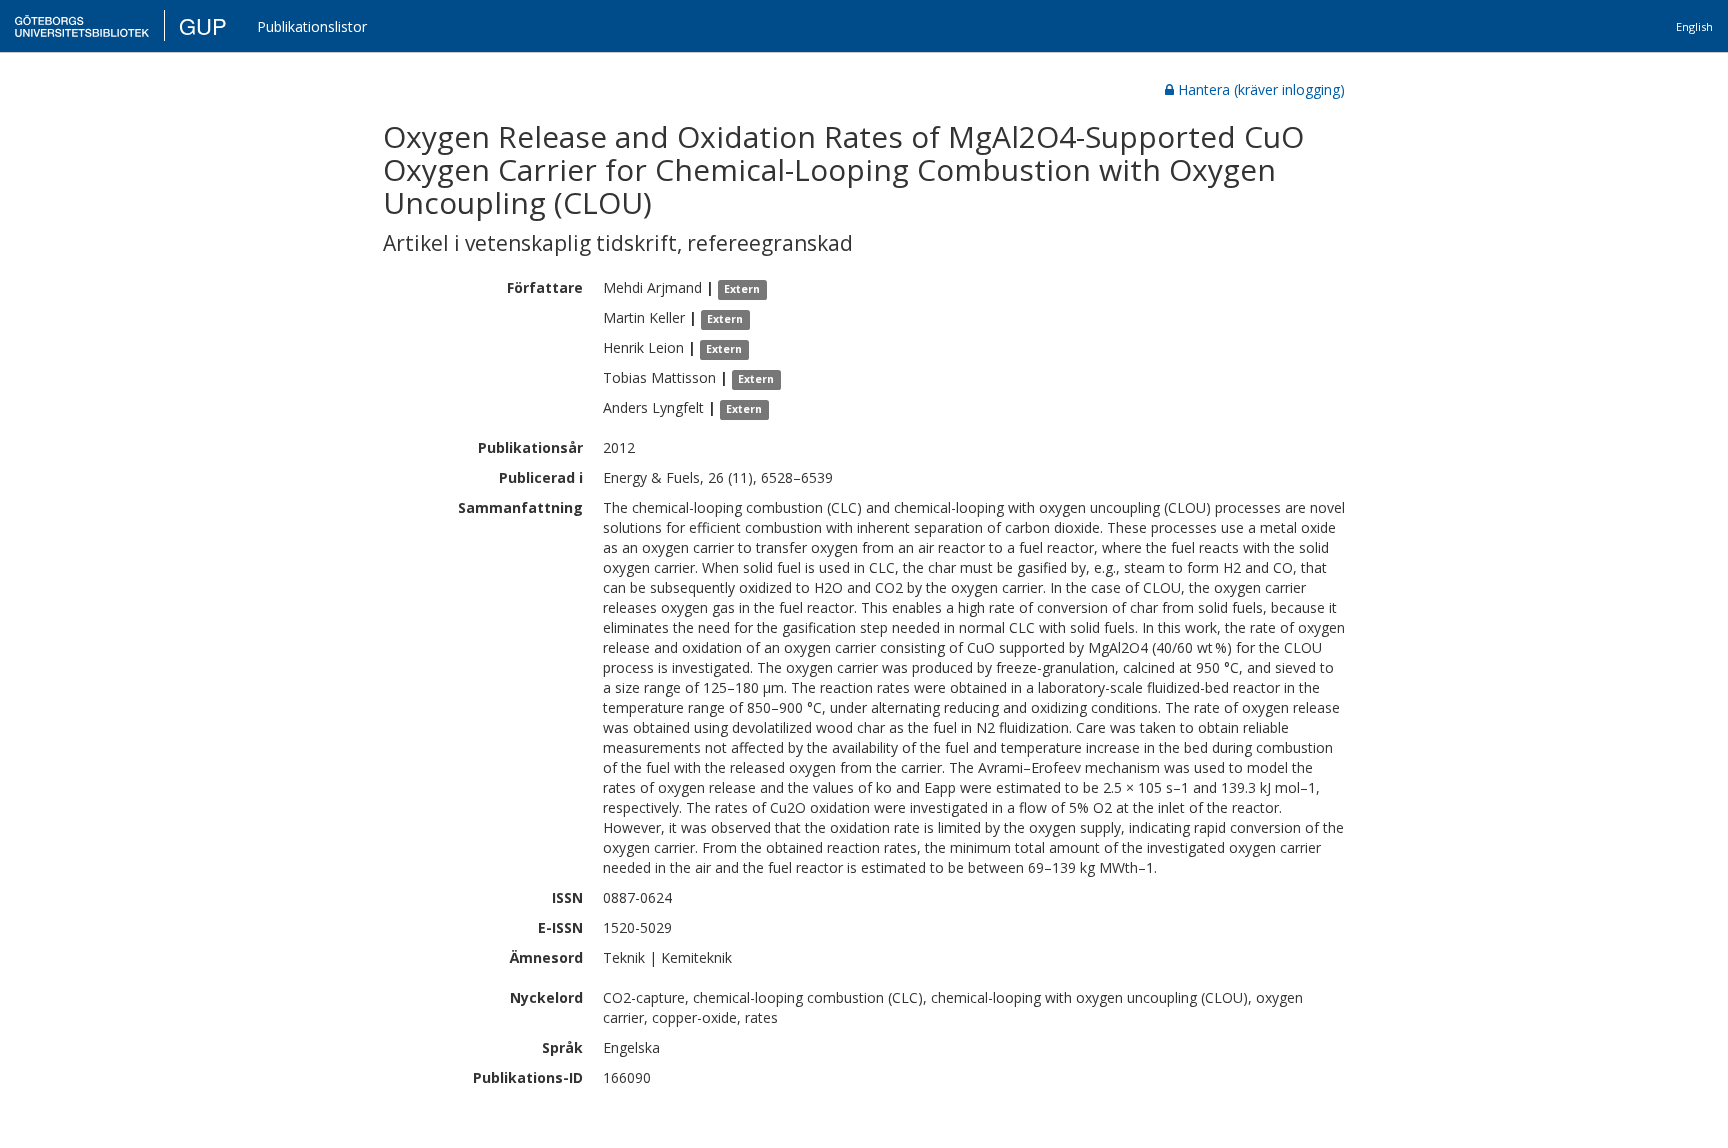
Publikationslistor (312, 26)
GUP (203, 25)
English (1694, 26)
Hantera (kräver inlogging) (1261, 89)
